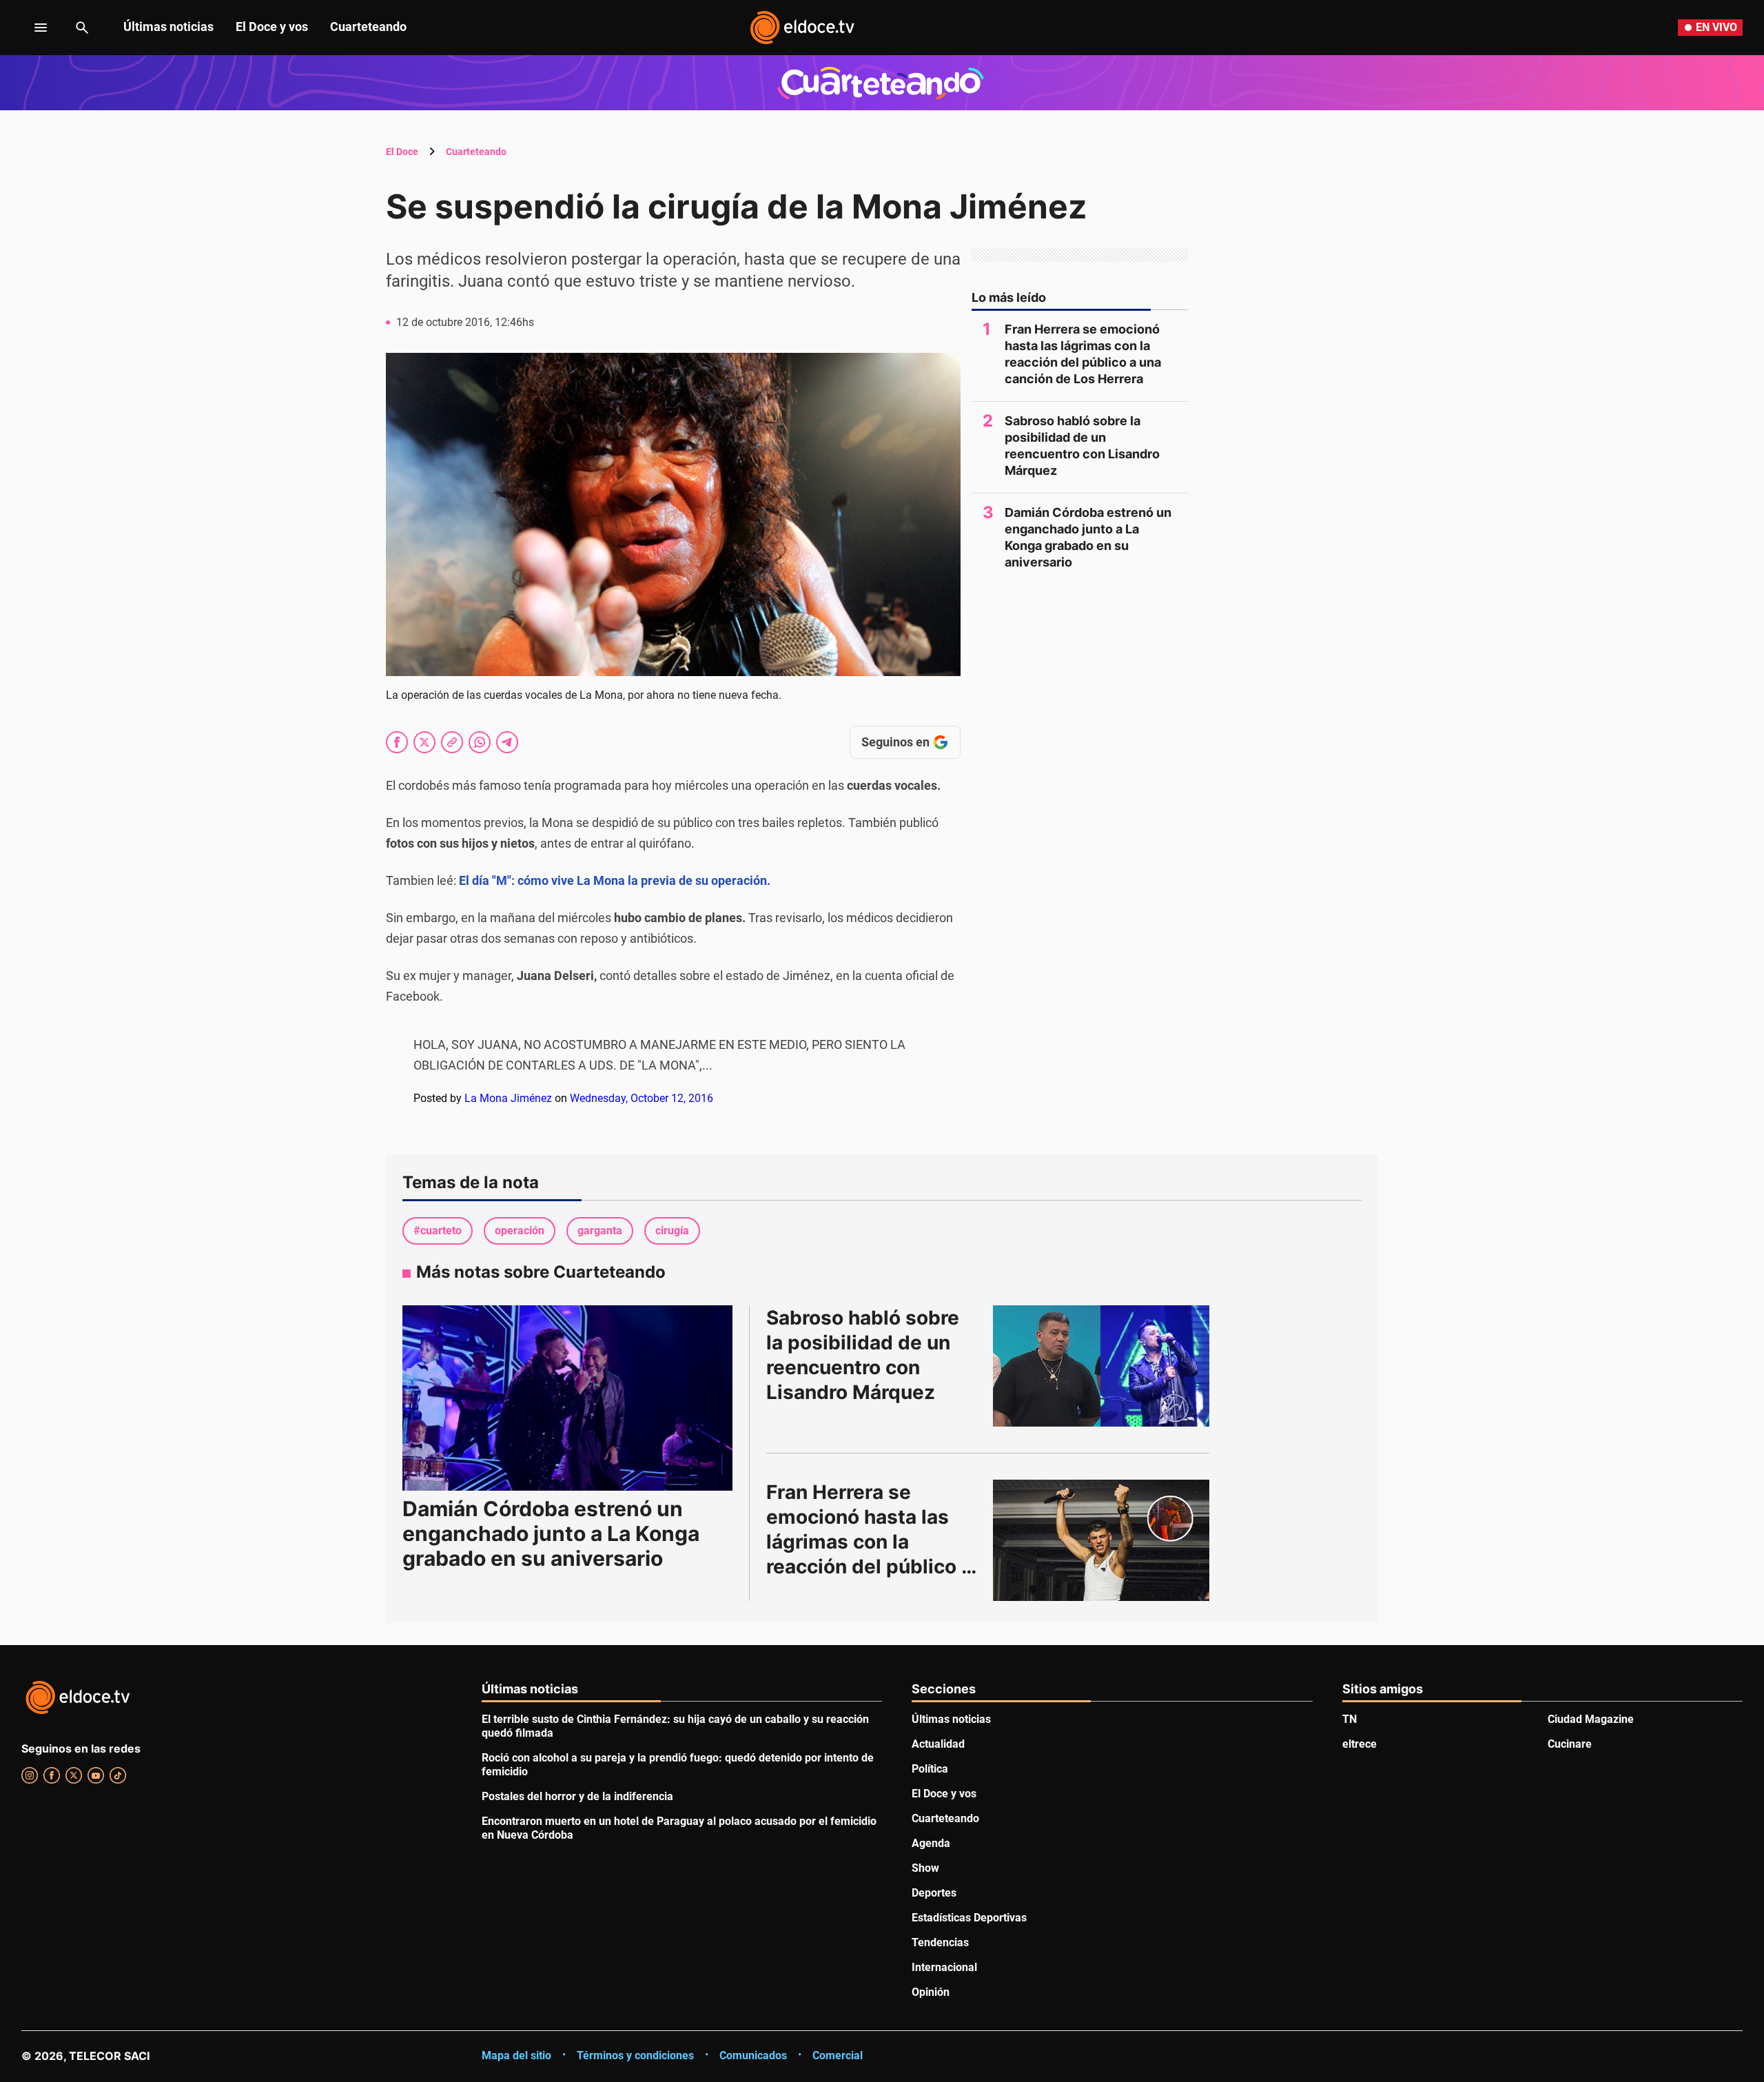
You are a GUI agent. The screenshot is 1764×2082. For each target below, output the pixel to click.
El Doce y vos (272, 27)
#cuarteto (438, 1231)
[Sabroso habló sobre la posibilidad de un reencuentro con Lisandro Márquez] (1101, 1366)
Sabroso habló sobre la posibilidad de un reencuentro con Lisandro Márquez (1082, 446)
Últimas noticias (168, 27)
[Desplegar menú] (30, 28)
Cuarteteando (368, 27)
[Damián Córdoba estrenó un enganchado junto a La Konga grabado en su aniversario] (567, 1398)
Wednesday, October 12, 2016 (642, 1098)
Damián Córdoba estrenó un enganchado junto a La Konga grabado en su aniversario (1088, 537)
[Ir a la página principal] (802, 28)
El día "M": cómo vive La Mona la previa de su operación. (616, 880)
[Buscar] (82, 28)
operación (520, 1231)
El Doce (402, 152)
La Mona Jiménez (508, 1098)
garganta (600, 1231)
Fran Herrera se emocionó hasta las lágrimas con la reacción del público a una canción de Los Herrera (1083, 354)
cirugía (672, 1231)
